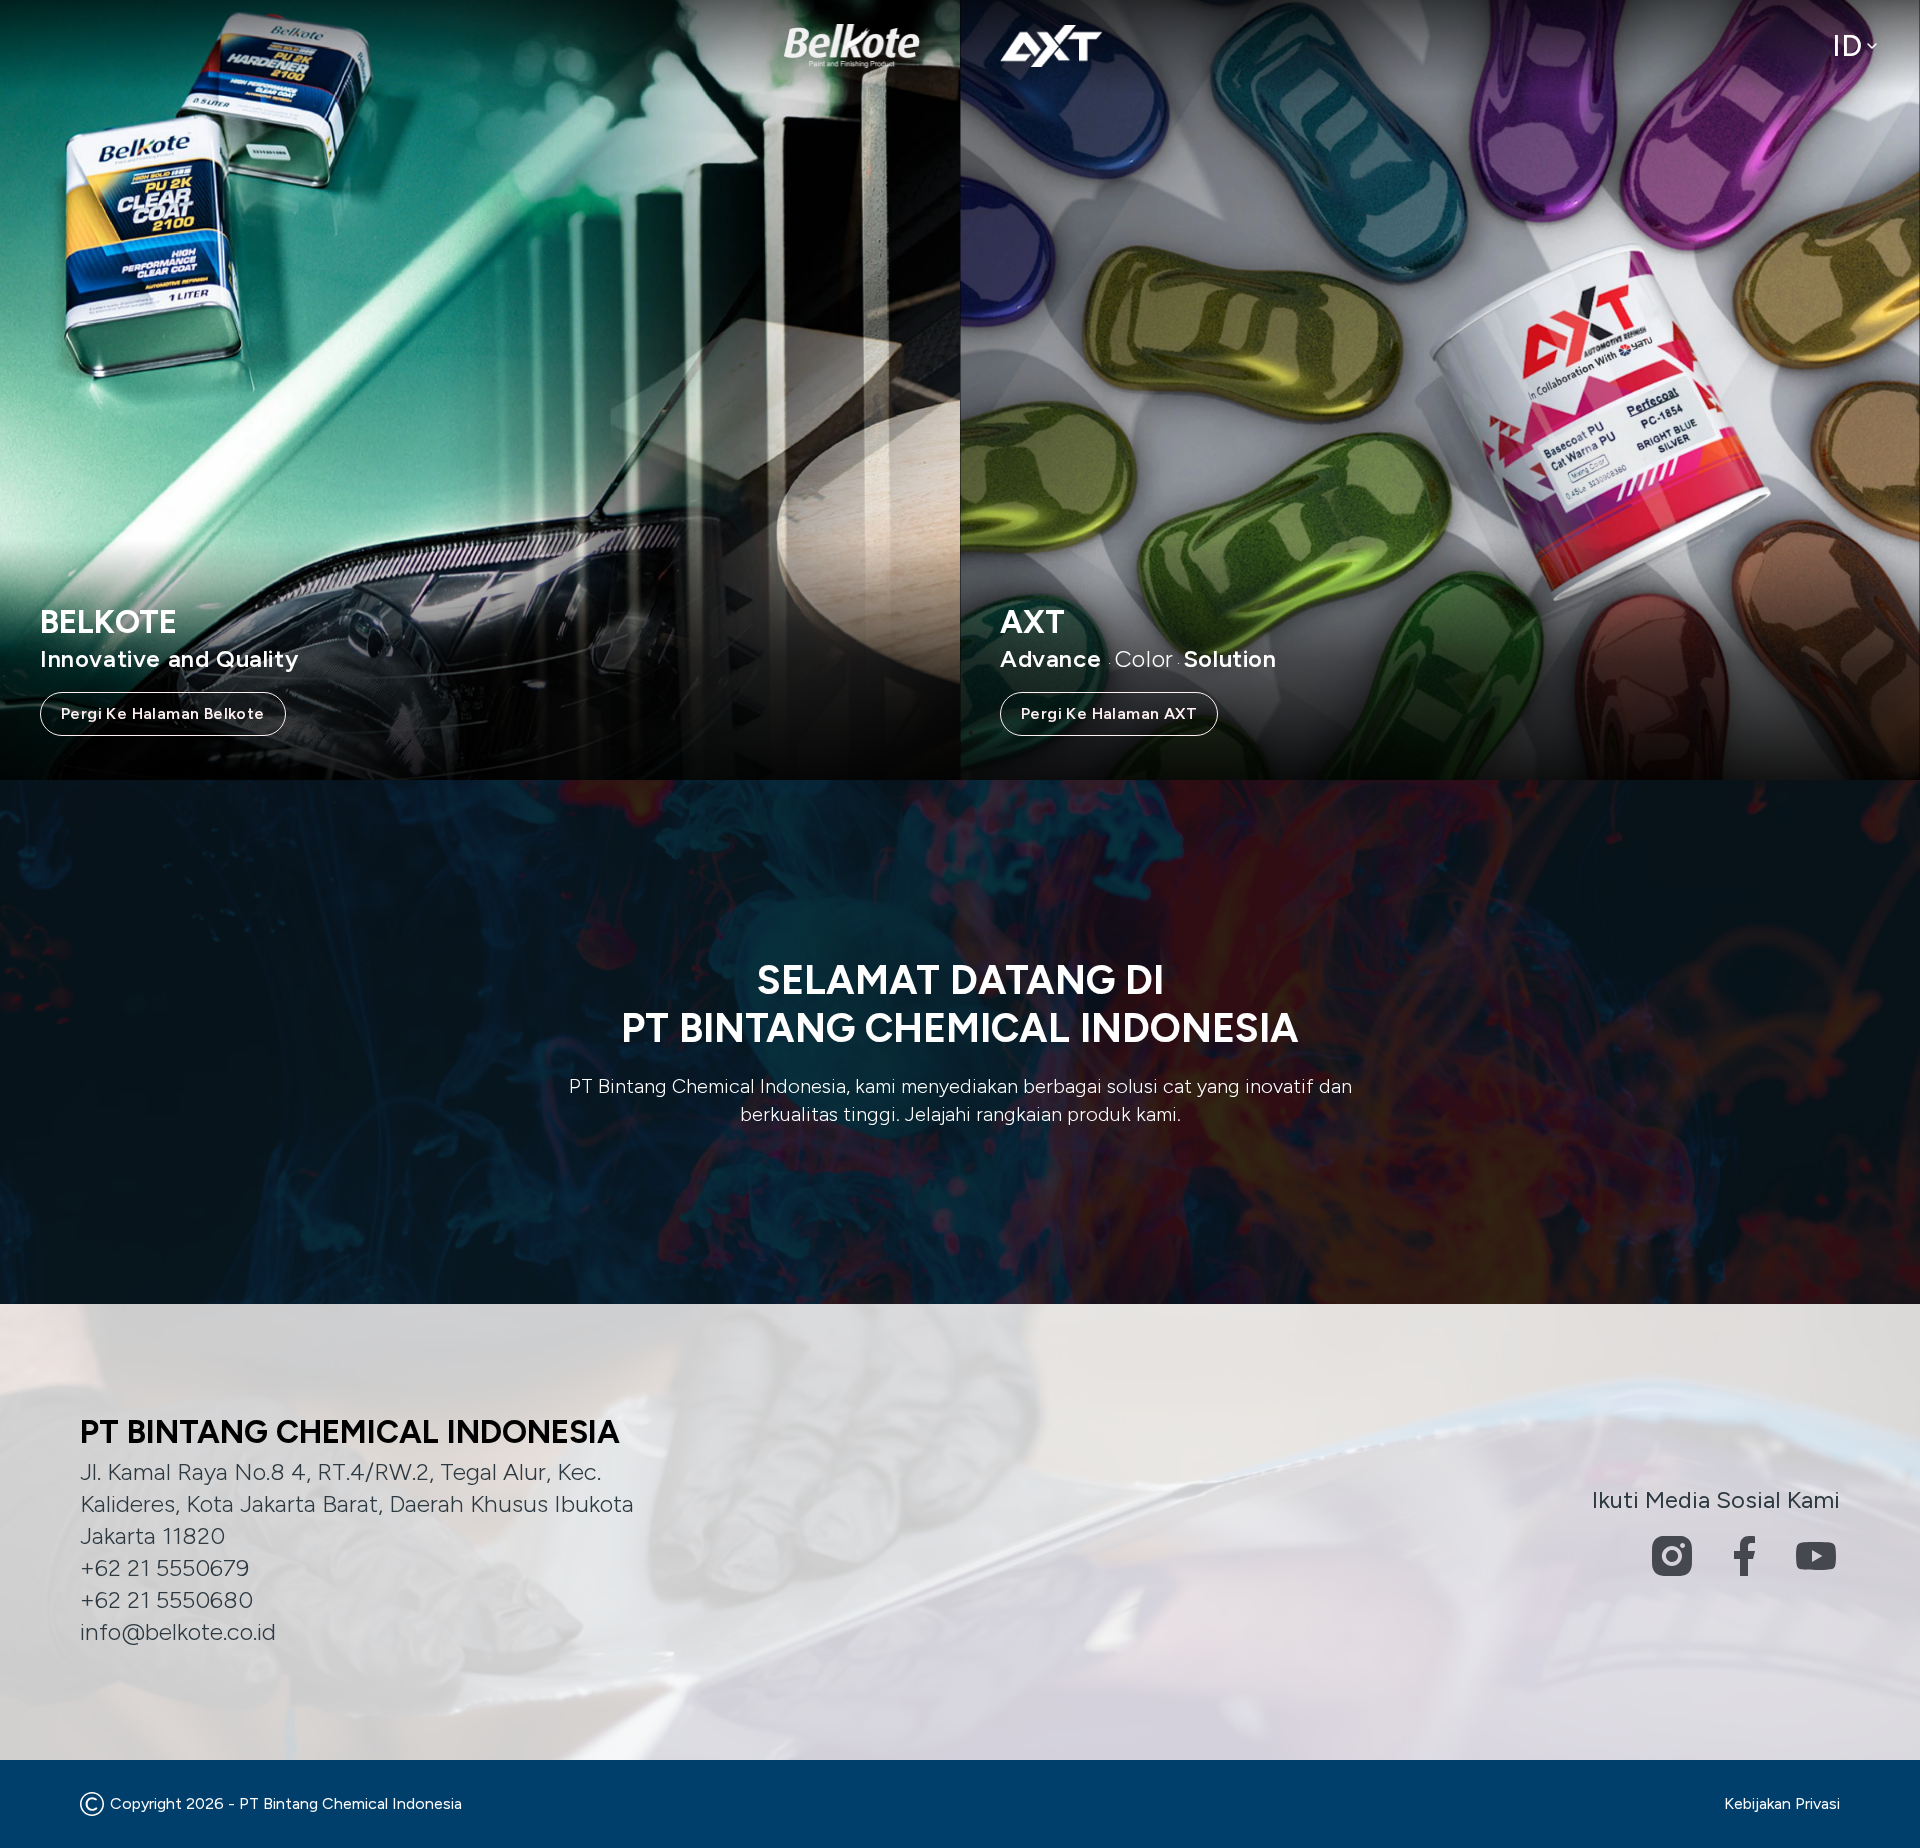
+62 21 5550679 (164, 1567)
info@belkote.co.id (178, 1631)
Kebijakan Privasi (1782, 1803)
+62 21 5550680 (166, 1599)
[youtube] (1816, 1556)
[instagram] (1672, 1556)
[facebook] (1744, 1556)
